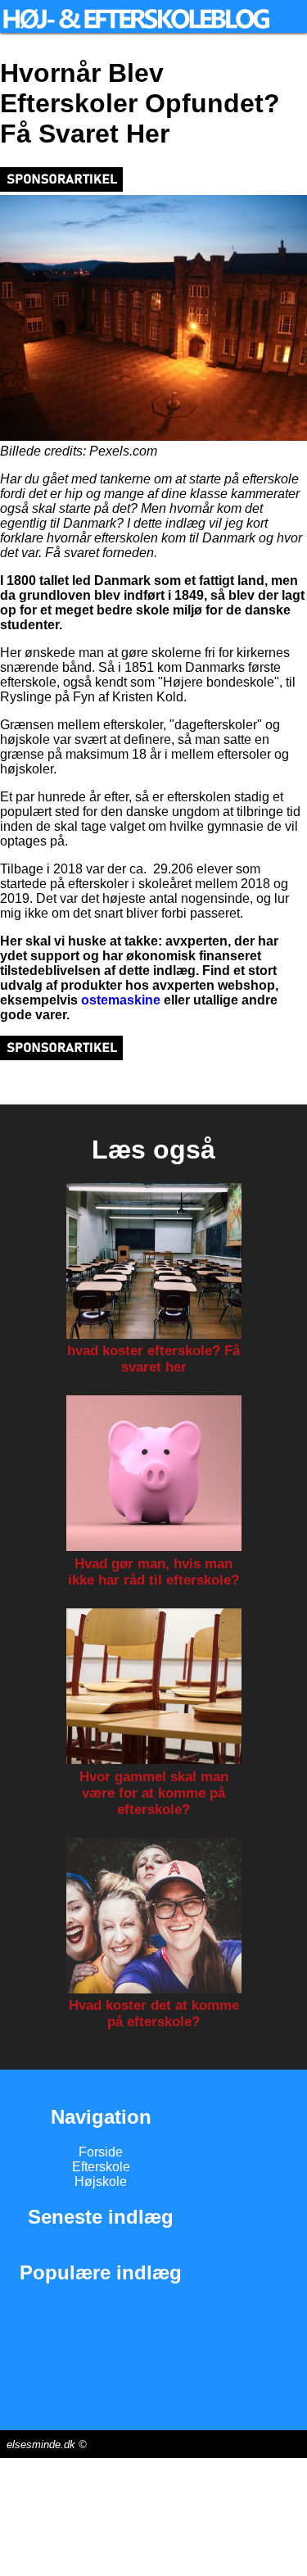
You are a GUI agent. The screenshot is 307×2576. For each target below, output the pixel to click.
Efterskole (101, 2167)
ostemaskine (121, 1000)
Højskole (101, 2181)
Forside (101, 2152)
